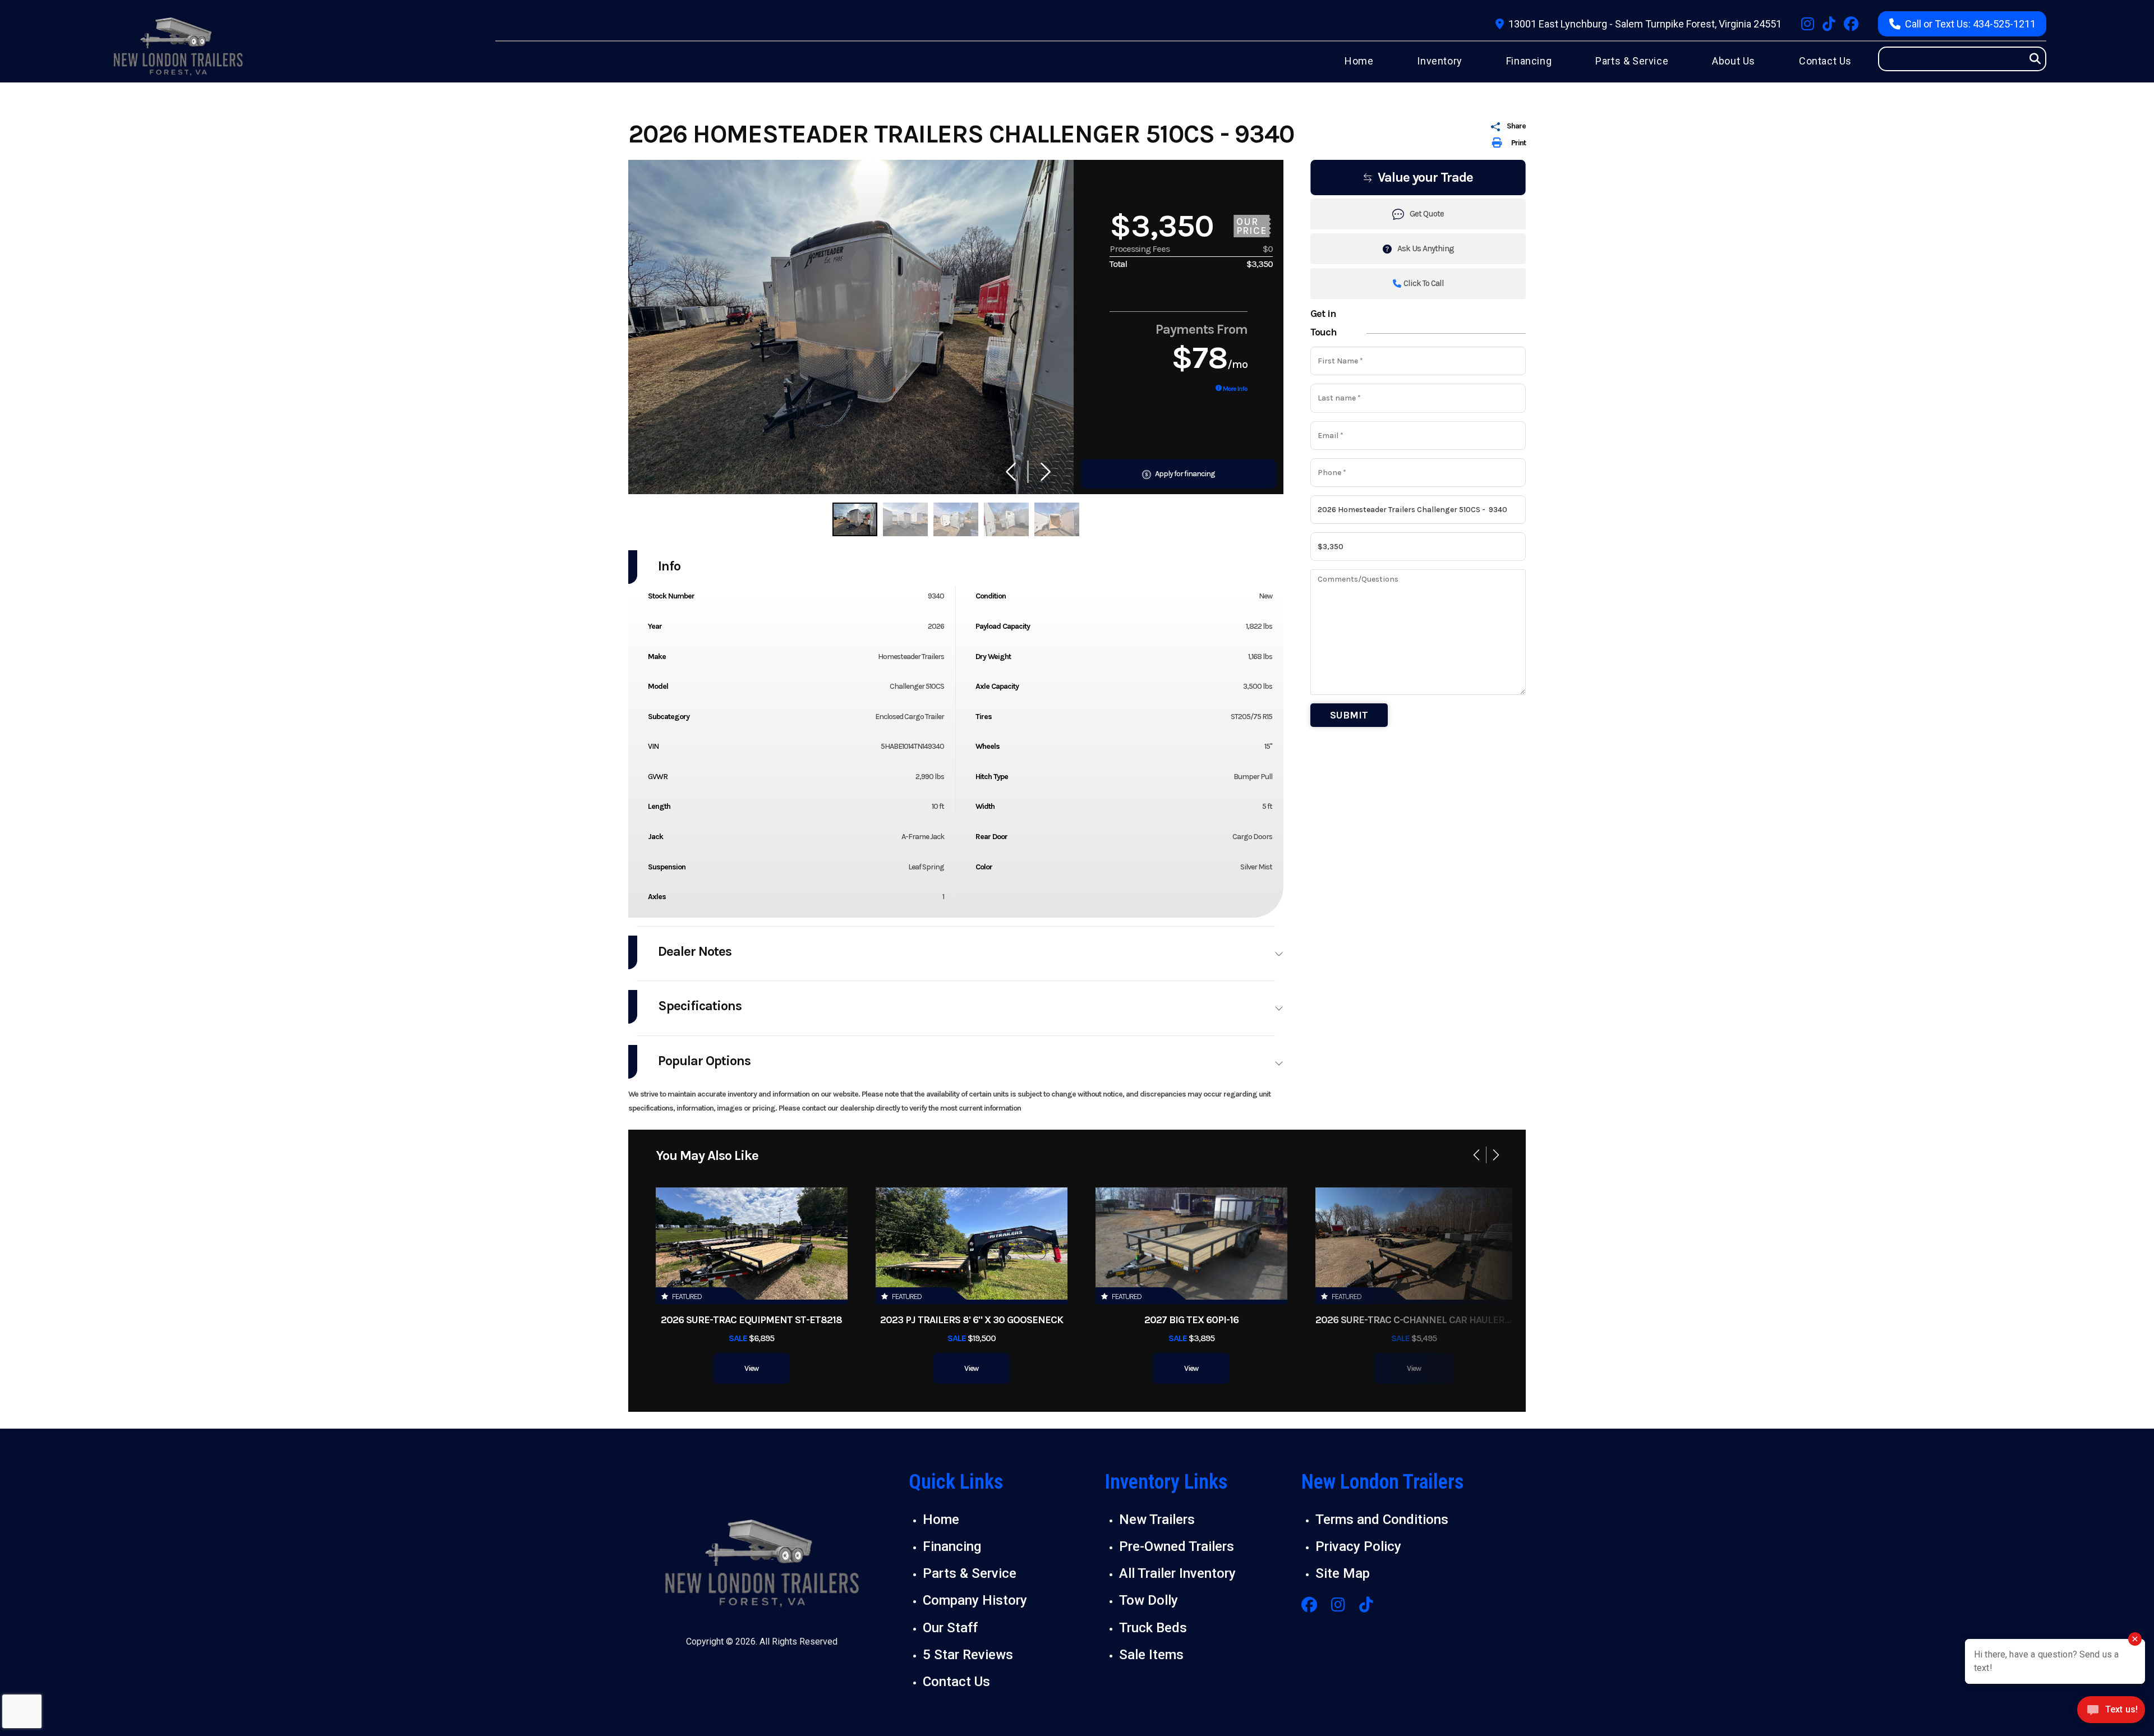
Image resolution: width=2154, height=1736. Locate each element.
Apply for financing (1184, 474)
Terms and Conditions (1382, 1519)
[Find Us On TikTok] (1366, 1606)
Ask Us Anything (1426, 248)
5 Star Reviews (968, 1655)
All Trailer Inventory (1177, 1573)
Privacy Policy (1358, 1546)
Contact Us (956, 1682)
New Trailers (1157, 1519)
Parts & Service (970, 1573)
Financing (952, 1546)
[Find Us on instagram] (1808, 24)
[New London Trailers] (761, 1565)
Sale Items (1151, 1655)
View (751, 1368)
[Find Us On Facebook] (1309, 1606)
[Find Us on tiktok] (1829, 24)
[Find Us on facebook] (1851, 24)
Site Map (1343, 1573)
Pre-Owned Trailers (1177, 1546)
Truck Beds (1153, 1628)
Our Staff (950, 1628)
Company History (975, 1600)
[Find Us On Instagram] (1338, 1606)
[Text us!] (2111, 1713)
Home (941, 1519)
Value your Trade (1426, 177)
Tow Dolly (1149, 1600)
